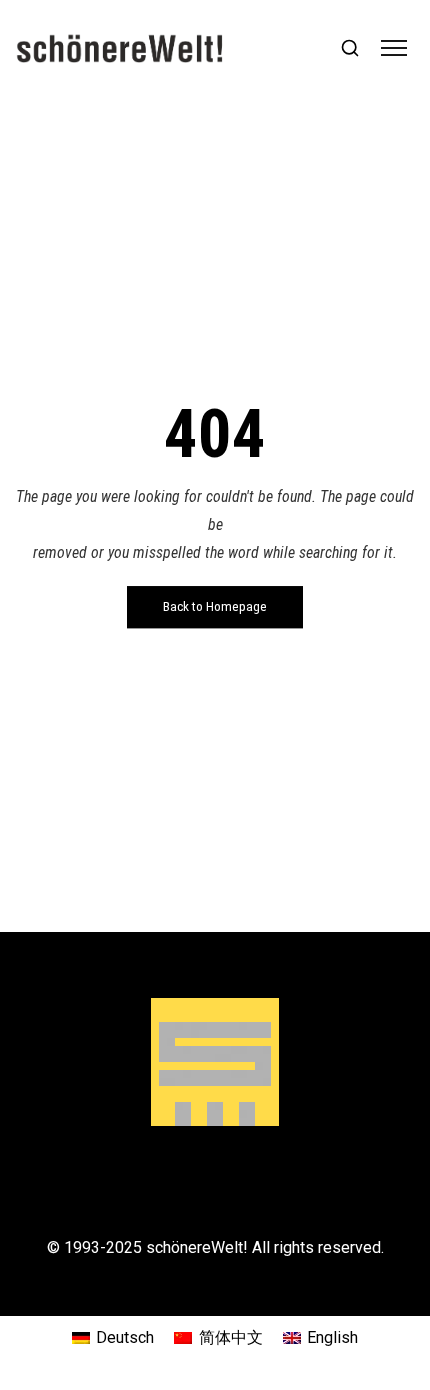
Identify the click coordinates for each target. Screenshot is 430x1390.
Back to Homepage (215, 606)
